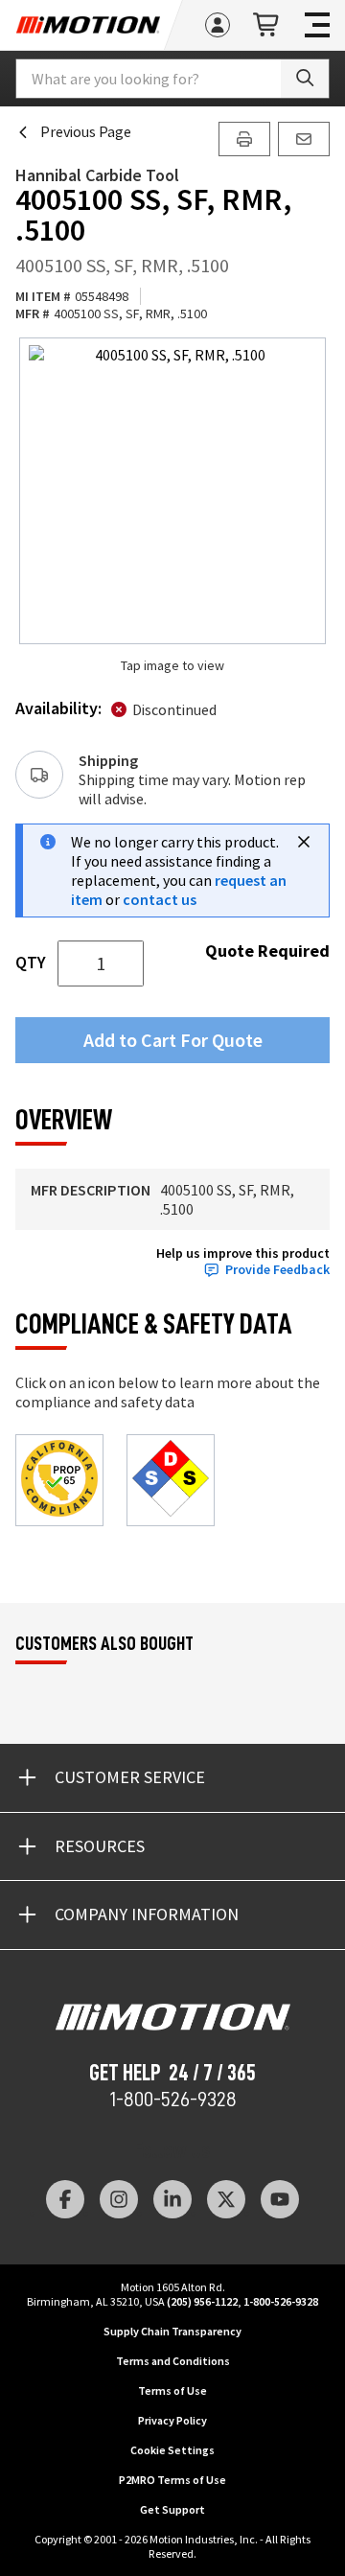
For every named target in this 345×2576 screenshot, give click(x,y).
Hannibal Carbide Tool (97, 175)
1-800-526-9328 (173, 2100)
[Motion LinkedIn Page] (172, 2199)
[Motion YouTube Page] (280, 2199)
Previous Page (86, 131)
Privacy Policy (172, 2420)
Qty (31, 963)
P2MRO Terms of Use (172, 2480)
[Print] (244, 139)
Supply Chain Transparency (172, 2331)
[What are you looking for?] (305, 79)
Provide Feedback (277, 1270)
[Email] (304, 139)
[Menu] (317, 25)
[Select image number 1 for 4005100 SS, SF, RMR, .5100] (172, 491)
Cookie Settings (172, 2450)
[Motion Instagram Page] (119, 2199)
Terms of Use (172, 2390)
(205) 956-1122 (202, 2301)
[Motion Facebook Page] (65, 2199)
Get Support (172, 2509)
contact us (160, 899)
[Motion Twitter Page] (226, 2199)
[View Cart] (267, 25)
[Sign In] (218, 25)
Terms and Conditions (173, 2361)
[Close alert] (304, 842)
